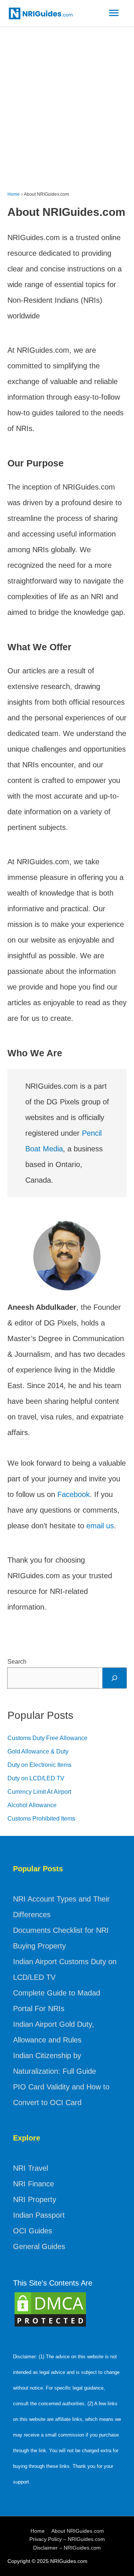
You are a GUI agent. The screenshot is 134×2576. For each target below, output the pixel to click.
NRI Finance (33, 2184)
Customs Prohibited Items (41, 1819)
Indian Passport (39, 2215)
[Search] (114, 1678)
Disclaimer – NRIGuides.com (67, 2548)
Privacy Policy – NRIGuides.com (67, 2539)
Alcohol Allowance (32, 1805)
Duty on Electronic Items (39, 1765)
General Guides (39, 2246)
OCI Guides (33, 2231)
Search (17, 1662)
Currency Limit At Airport (39, 1792)
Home (38, 2531)
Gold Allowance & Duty (38, 1751)
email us (100, 1526)
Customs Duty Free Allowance (47, 1738)
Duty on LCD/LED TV (36, 1778)
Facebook (74, 1494)
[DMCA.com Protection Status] (50, 2309)
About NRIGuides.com (78, 2531)
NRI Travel (31, 2168)
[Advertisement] (67, 98)
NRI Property (35, 2199)
